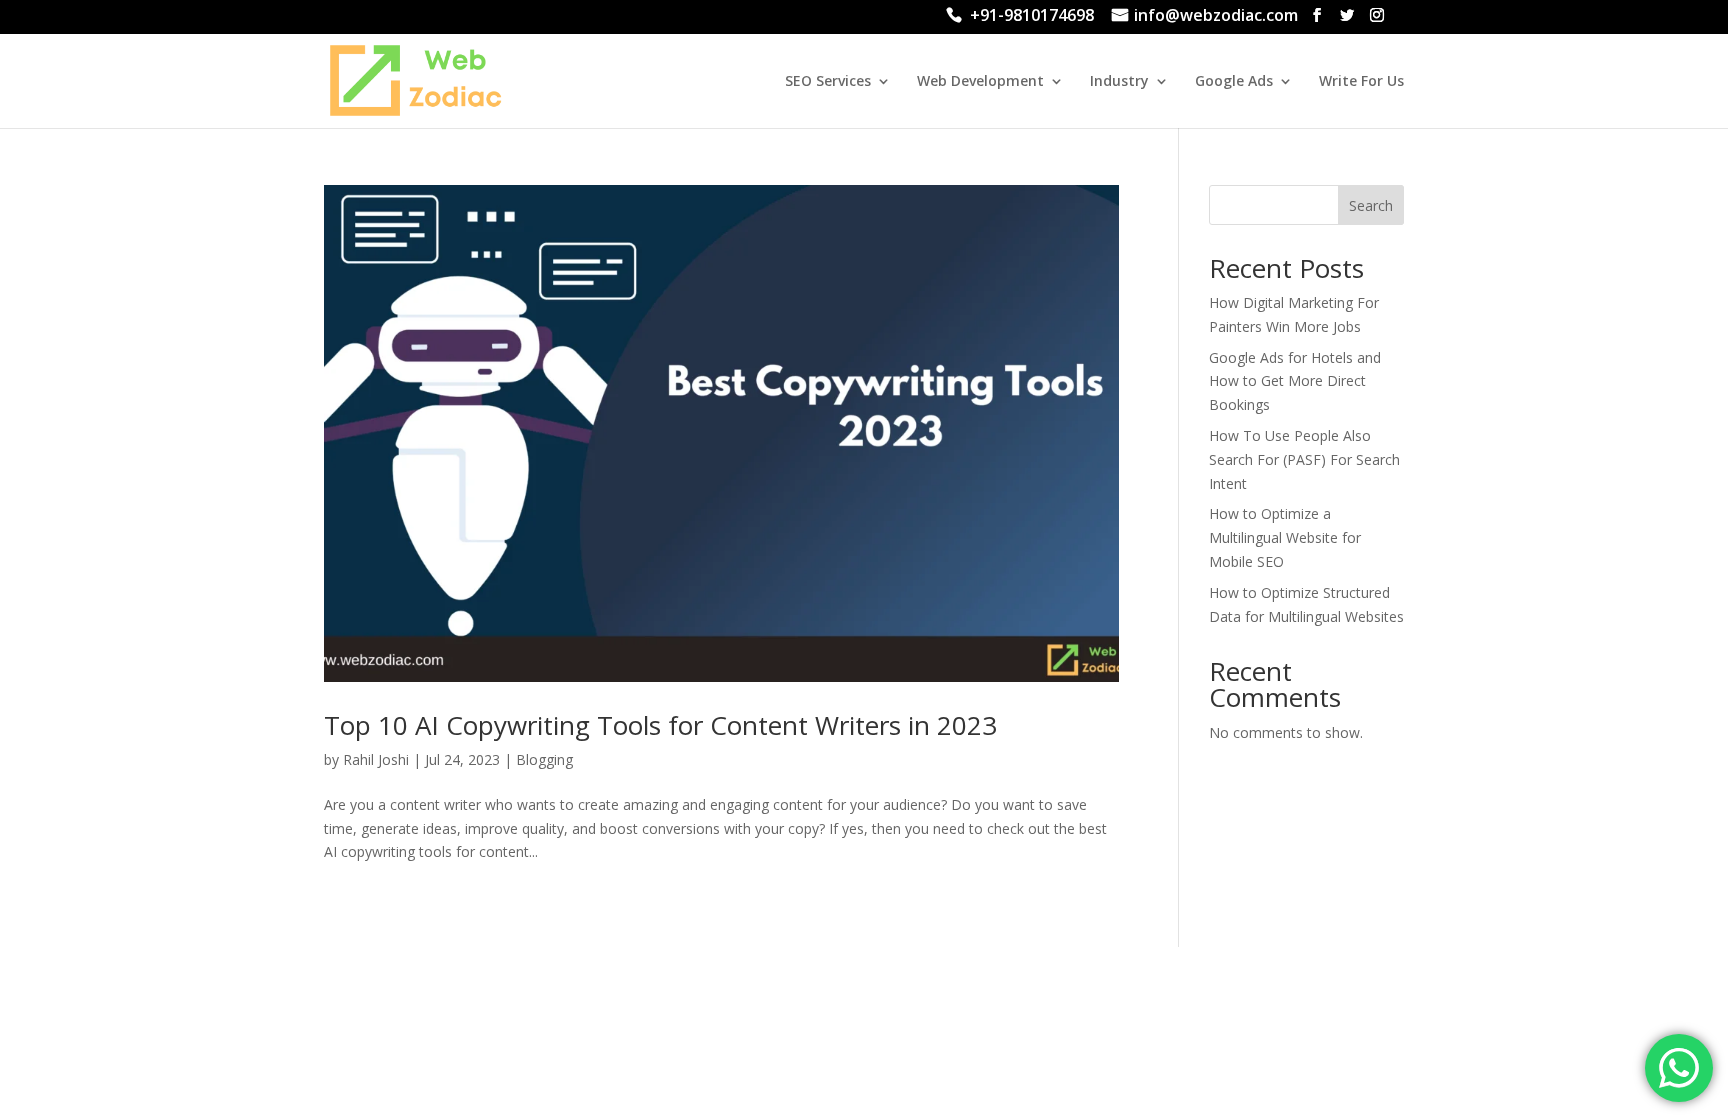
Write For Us (1361, 82)
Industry (1119, 82)
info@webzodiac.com (1216, 17)
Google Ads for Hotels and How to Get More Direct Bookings (1295, 381)
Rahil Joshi (376, 759)
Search (1371, 205)
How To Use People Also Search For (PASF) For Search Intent (1304, 459)
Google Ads (1234, 82)
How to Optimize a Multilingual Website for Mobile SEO (1285, 537)
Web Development (980, 82)
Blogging (544, 759)
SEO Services (828, 82)
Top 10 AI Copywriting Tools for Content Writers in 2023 (660, 725)
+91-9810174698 (1032, 17)
